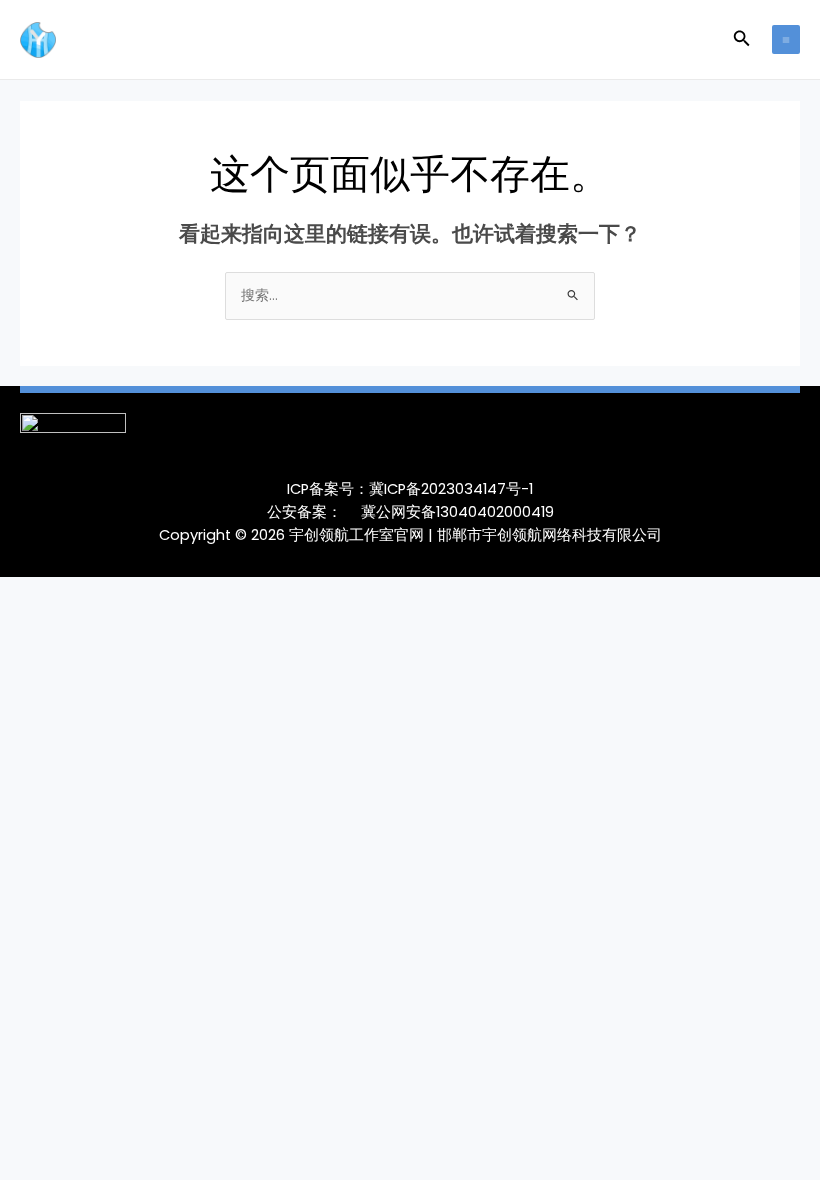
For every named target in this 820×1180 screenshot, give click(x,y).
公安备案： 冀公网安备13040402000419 (410, 512)
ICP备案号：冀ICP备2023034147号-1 (410, 489)
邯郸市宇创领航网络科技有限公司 (549, 535)
